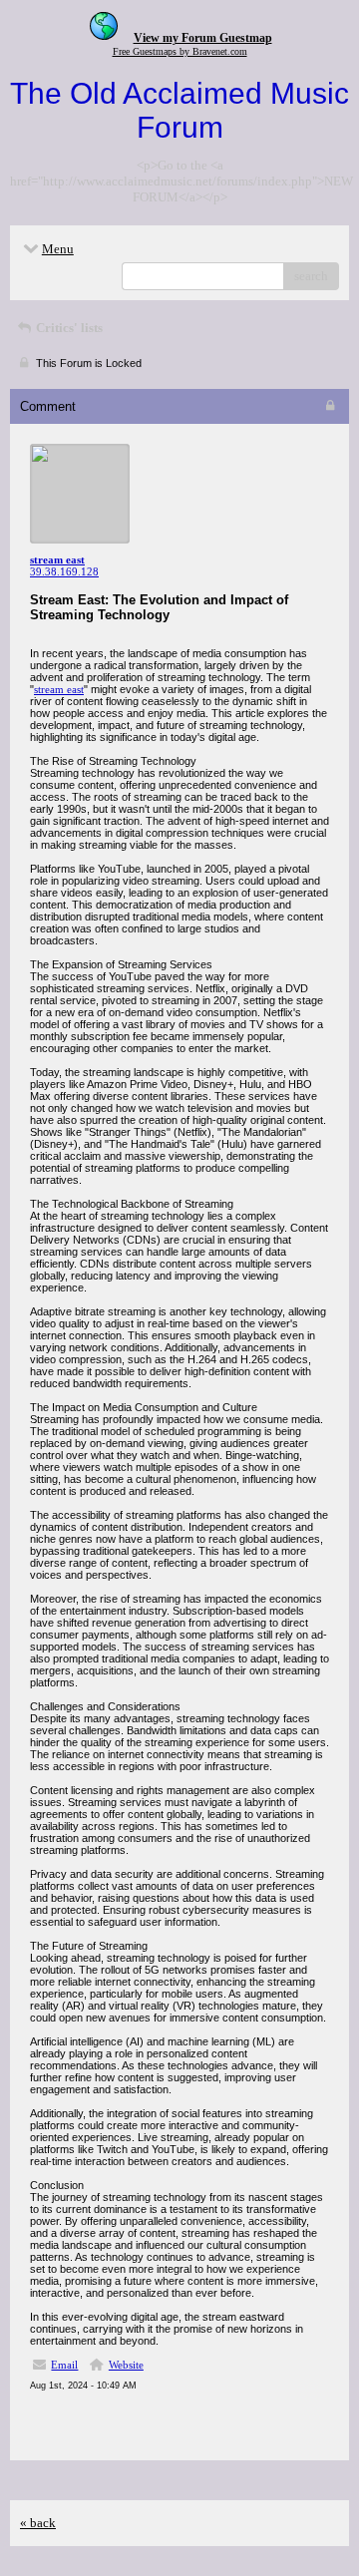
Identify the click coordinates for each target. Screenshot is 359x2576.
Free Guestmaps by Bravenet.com (180, 51)
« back (38, 2523)
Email (64, 2365)
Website (126, 2365)
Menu (58, 249)
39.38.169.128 (64, 571)
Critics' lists (68, 328)
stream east (59, 689)
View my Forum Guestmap (203, 38)
